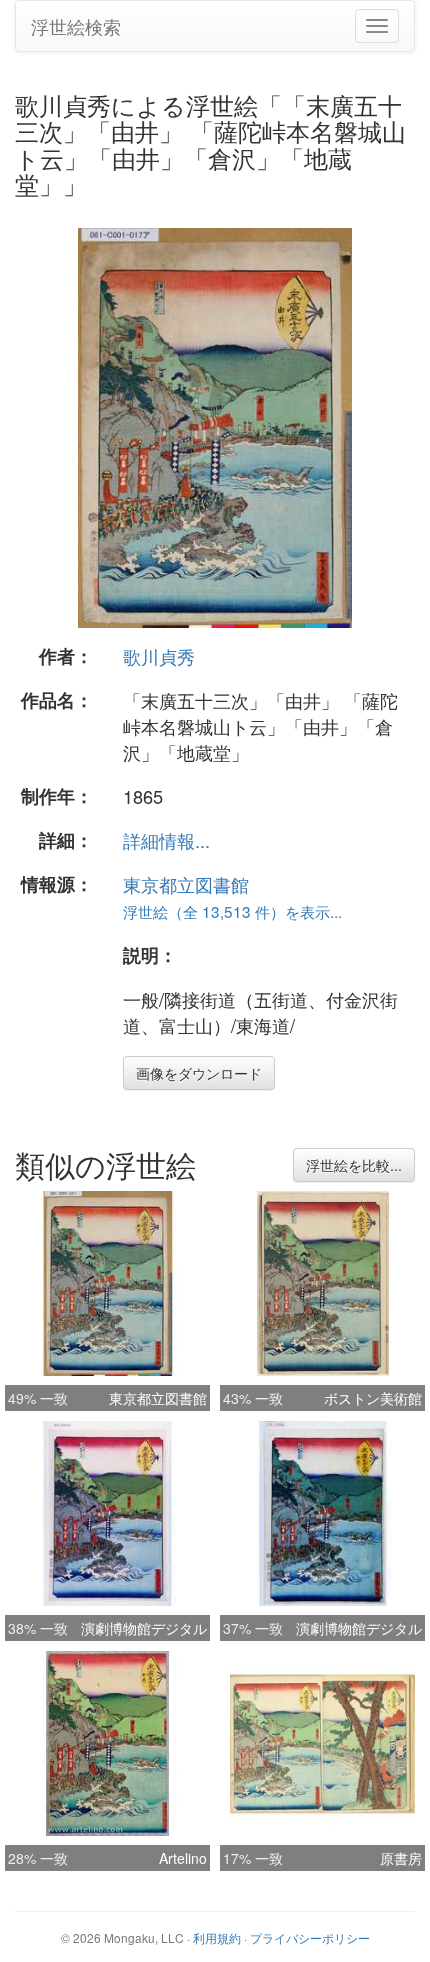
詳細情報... (166, 840)
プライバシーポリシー (310, 1937)
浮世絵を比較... (354, 1165)
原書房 (401, 1858)
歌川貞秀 (159, 656)
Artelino (183, 1858)
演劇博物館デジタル (144, 1628)
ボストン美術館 (373, 1398)
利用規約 (217, 1937)
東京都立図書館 (186, 884)
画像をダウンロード (199, 1073)
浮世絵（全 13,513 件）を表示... (232, 911)
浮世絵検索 (76, 26)
